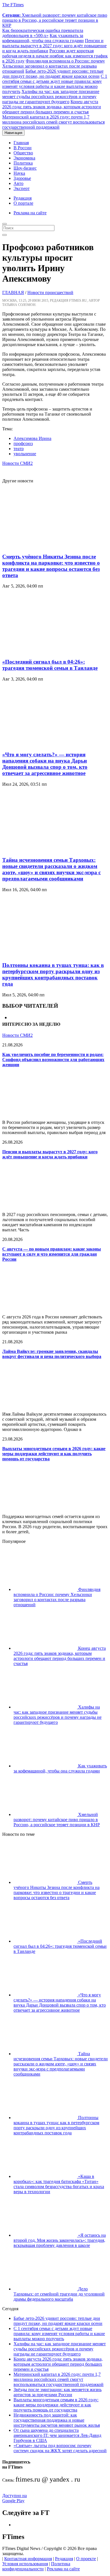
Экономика (24, 158)
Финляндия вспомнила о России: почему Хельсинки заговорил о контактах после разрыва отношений (54, 66)
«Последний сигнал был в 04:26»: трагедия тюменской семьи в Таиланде (50, 665)
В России (23, 148)
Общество (23, 153)
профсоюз (23, 443)
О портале (23, 203)
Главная (21, 143)
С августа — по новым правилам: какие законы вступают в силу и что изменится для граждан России (52, 1254)
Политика (23, 163)
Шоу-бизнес (25, 168)
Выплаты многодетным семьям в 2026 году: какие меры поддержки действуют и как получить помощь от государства (54, 1454)
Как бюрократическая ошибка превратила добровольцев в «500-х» (43, 33)
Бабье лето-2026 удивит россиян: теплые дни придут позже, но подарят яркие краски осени (53, 74)
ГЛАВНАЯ (13, 292)
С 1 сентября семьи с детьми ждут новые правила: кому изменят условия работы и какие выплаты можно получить (55, 84)
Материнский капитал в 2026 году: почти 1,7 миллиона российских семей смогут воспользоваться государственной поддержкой (53, 122)
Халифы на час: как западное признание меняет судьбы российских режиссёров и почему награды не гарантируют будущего (51, 97)
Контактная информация (28, 2559)
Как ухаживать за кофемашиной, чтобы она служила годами (43, 38)
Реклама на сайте (30, 213)
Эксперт (22, 188)
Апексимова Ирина (32, 438)
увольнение (25, 454)
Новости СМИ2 (17, 463)
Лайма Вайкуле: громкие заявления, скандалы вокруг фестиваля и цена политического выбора (52, 1354)
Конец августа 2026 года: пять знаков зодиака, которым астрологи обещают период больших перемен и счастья (52, 107)
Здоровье (22, 178)
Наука (19, 173)
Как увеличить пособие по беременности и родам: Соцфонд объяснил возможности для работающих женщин (53, 1060)
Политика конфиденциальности (36, 2566)
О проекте (86, 2559)
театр (19, 449)
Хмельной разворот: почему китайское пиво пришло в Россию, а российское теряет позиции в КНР (55, 20)
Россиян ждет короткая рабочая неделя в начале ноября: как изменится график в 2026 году (55, 56)
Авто (18, 183)
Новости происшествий (50, 292)
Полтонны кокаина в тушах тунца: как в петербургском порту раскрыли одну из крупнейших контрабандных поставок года (53, 974)
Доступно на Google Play (15, 2498)
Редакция (23, 198)
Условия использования (25, 2564)
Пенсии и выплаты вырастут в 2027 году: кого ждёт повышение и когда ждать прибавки (54, 46)
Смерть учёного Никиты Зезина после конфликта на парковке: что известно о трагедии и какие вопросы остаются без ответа (51, 566)
